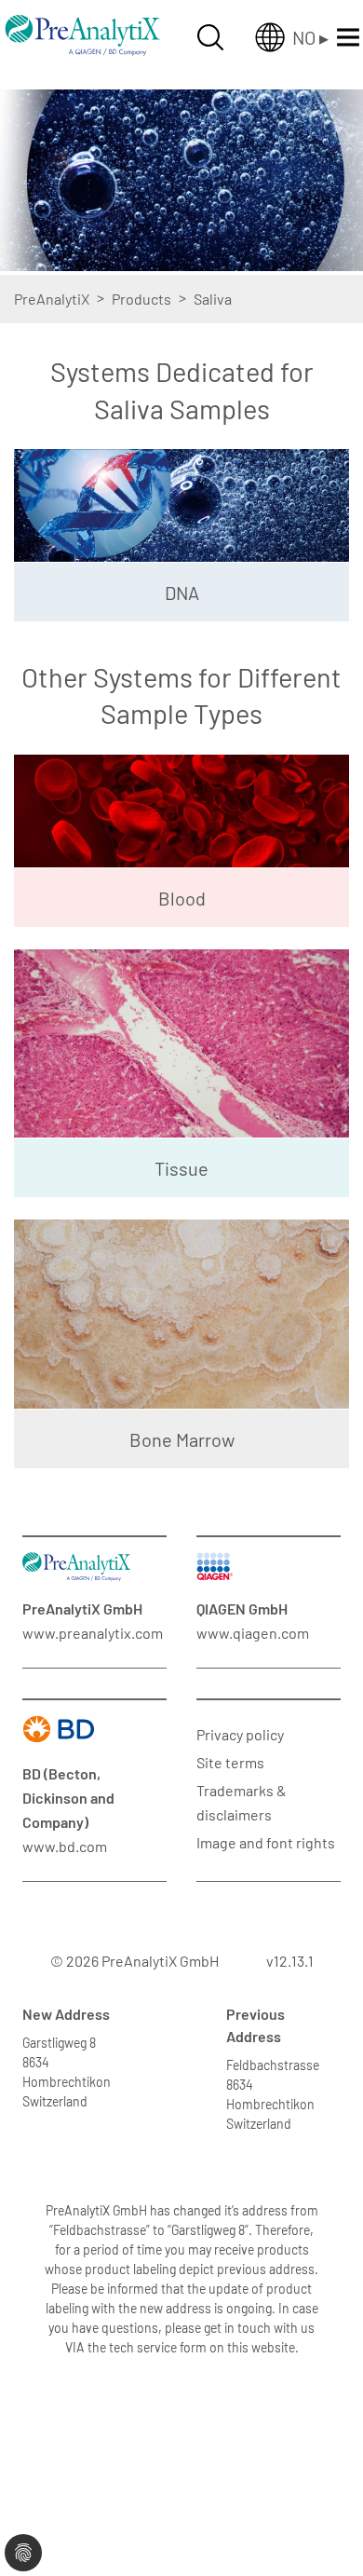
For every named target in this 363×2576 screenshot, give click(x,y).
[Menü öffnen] (348, 37)
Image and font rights (266, 1842)
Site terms (230, 1762)
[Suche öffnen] (210, 37)
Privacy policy (240, 1734)
